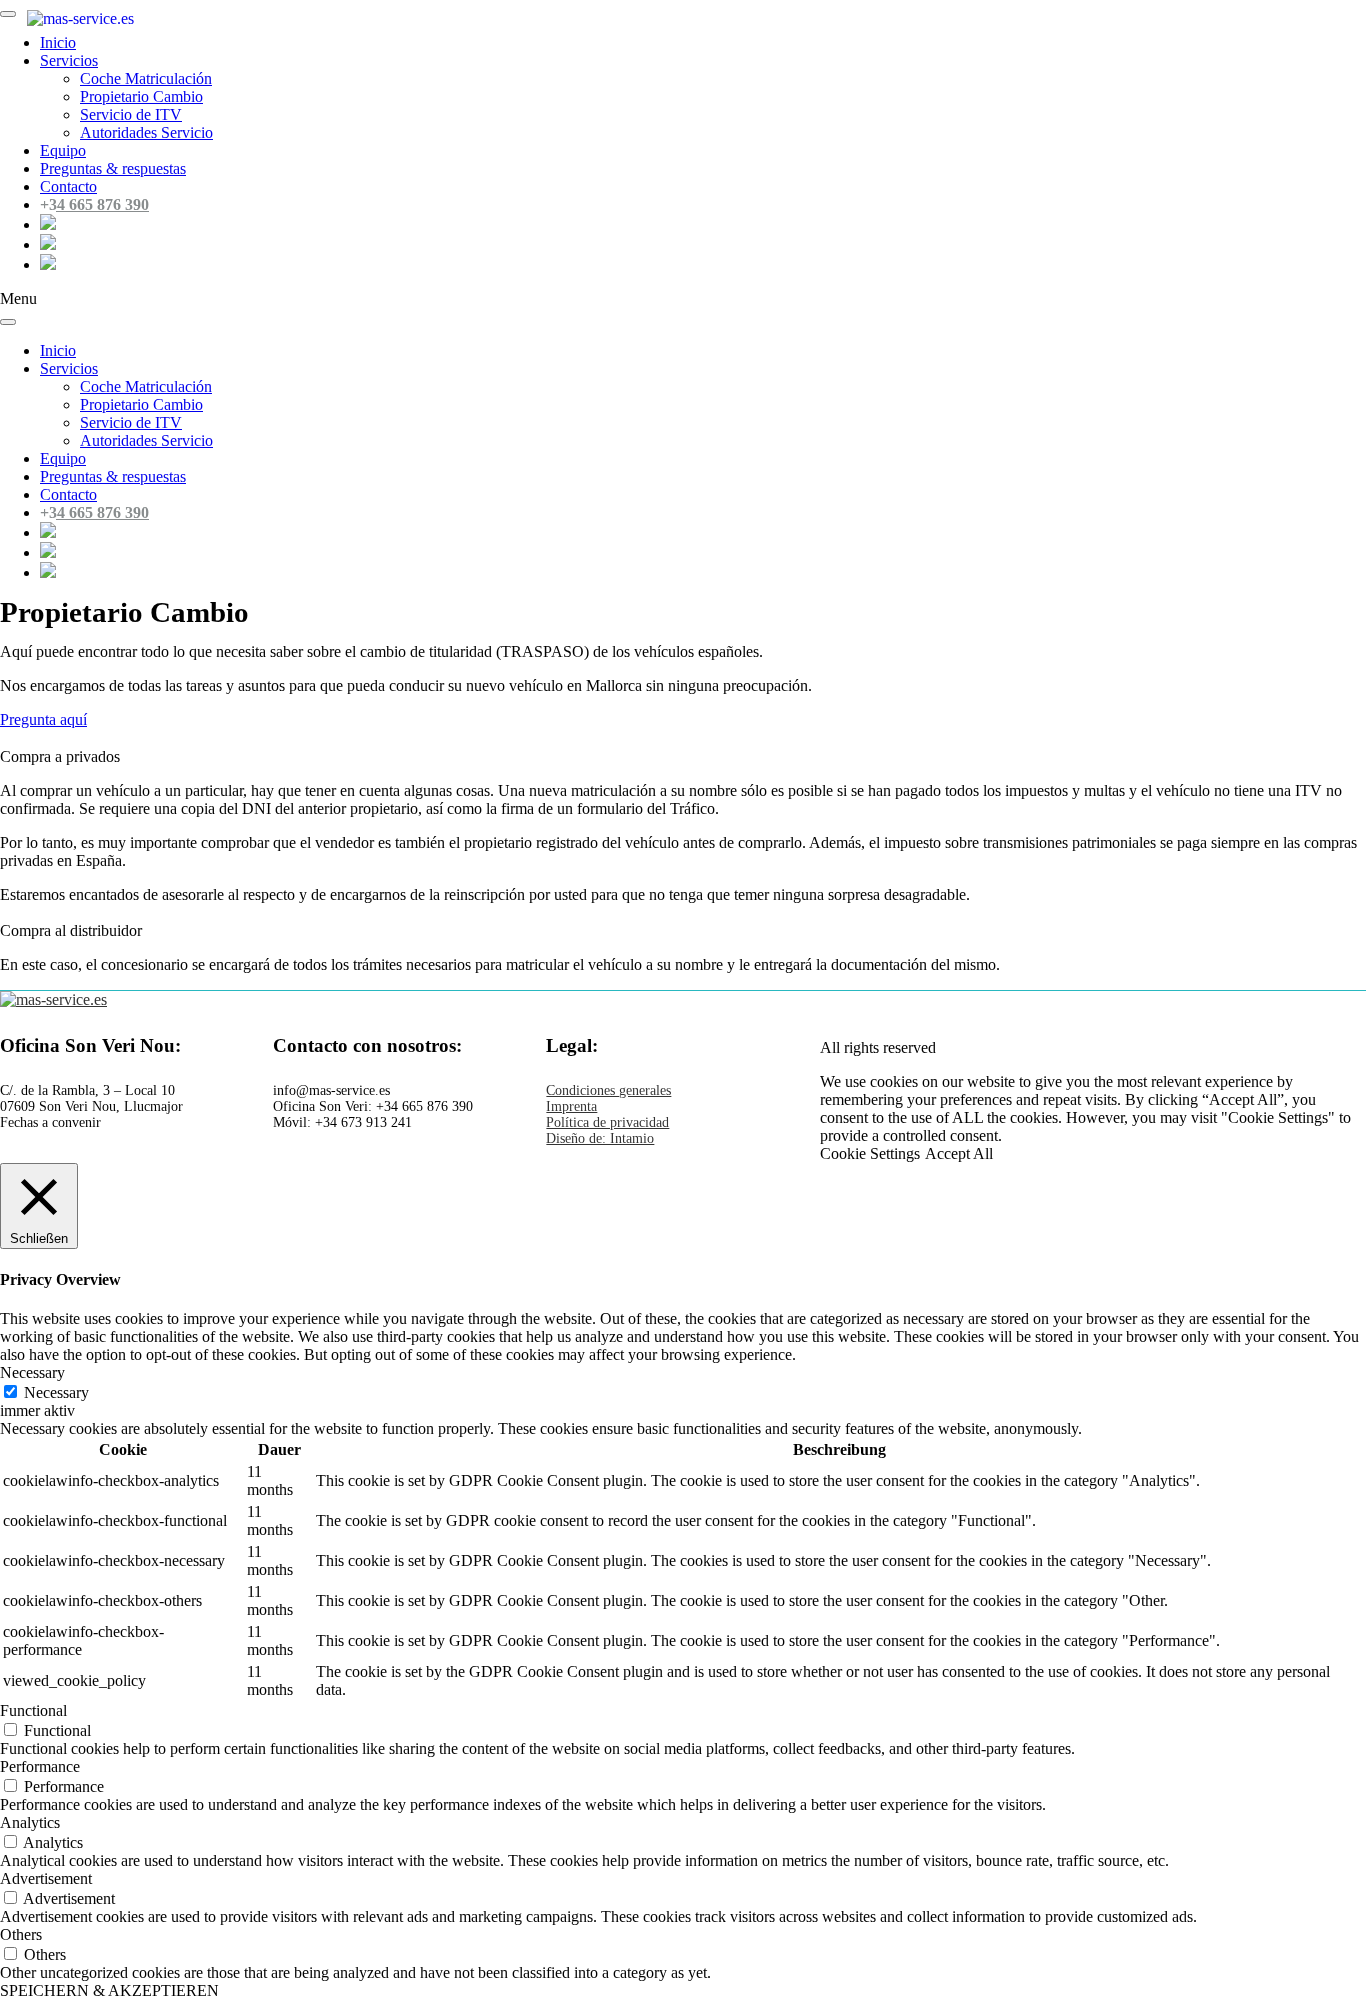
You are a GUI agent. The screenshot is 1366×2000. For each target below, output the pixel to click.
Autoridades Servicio (146, 132)
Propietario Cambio (141, 96)
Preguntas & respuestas (113, 168)
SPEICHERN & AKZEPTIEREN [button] (109, 1990)
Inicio (58, 350)
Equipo (63, 150)
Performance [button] (40, 1766)
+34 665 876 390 (94, 204)
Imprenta (571, 1106)
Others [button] (21, 1934)
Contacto (68, 186)
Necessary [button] (32, 1372)
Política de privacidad (607, 1122)
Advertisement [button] (46, 1878)
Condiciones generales (608, 1090)
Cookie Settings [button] (870, 1153)
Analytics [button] (30, 1822)
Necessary (56, 1392)
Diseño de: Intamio (600, 1138)
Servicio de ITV (131, 114)
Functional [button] (33, 1710)
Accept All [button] (959, 1153)
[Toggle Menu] (8, 14)
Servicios (69, 368)
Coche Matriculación (146, 78)
